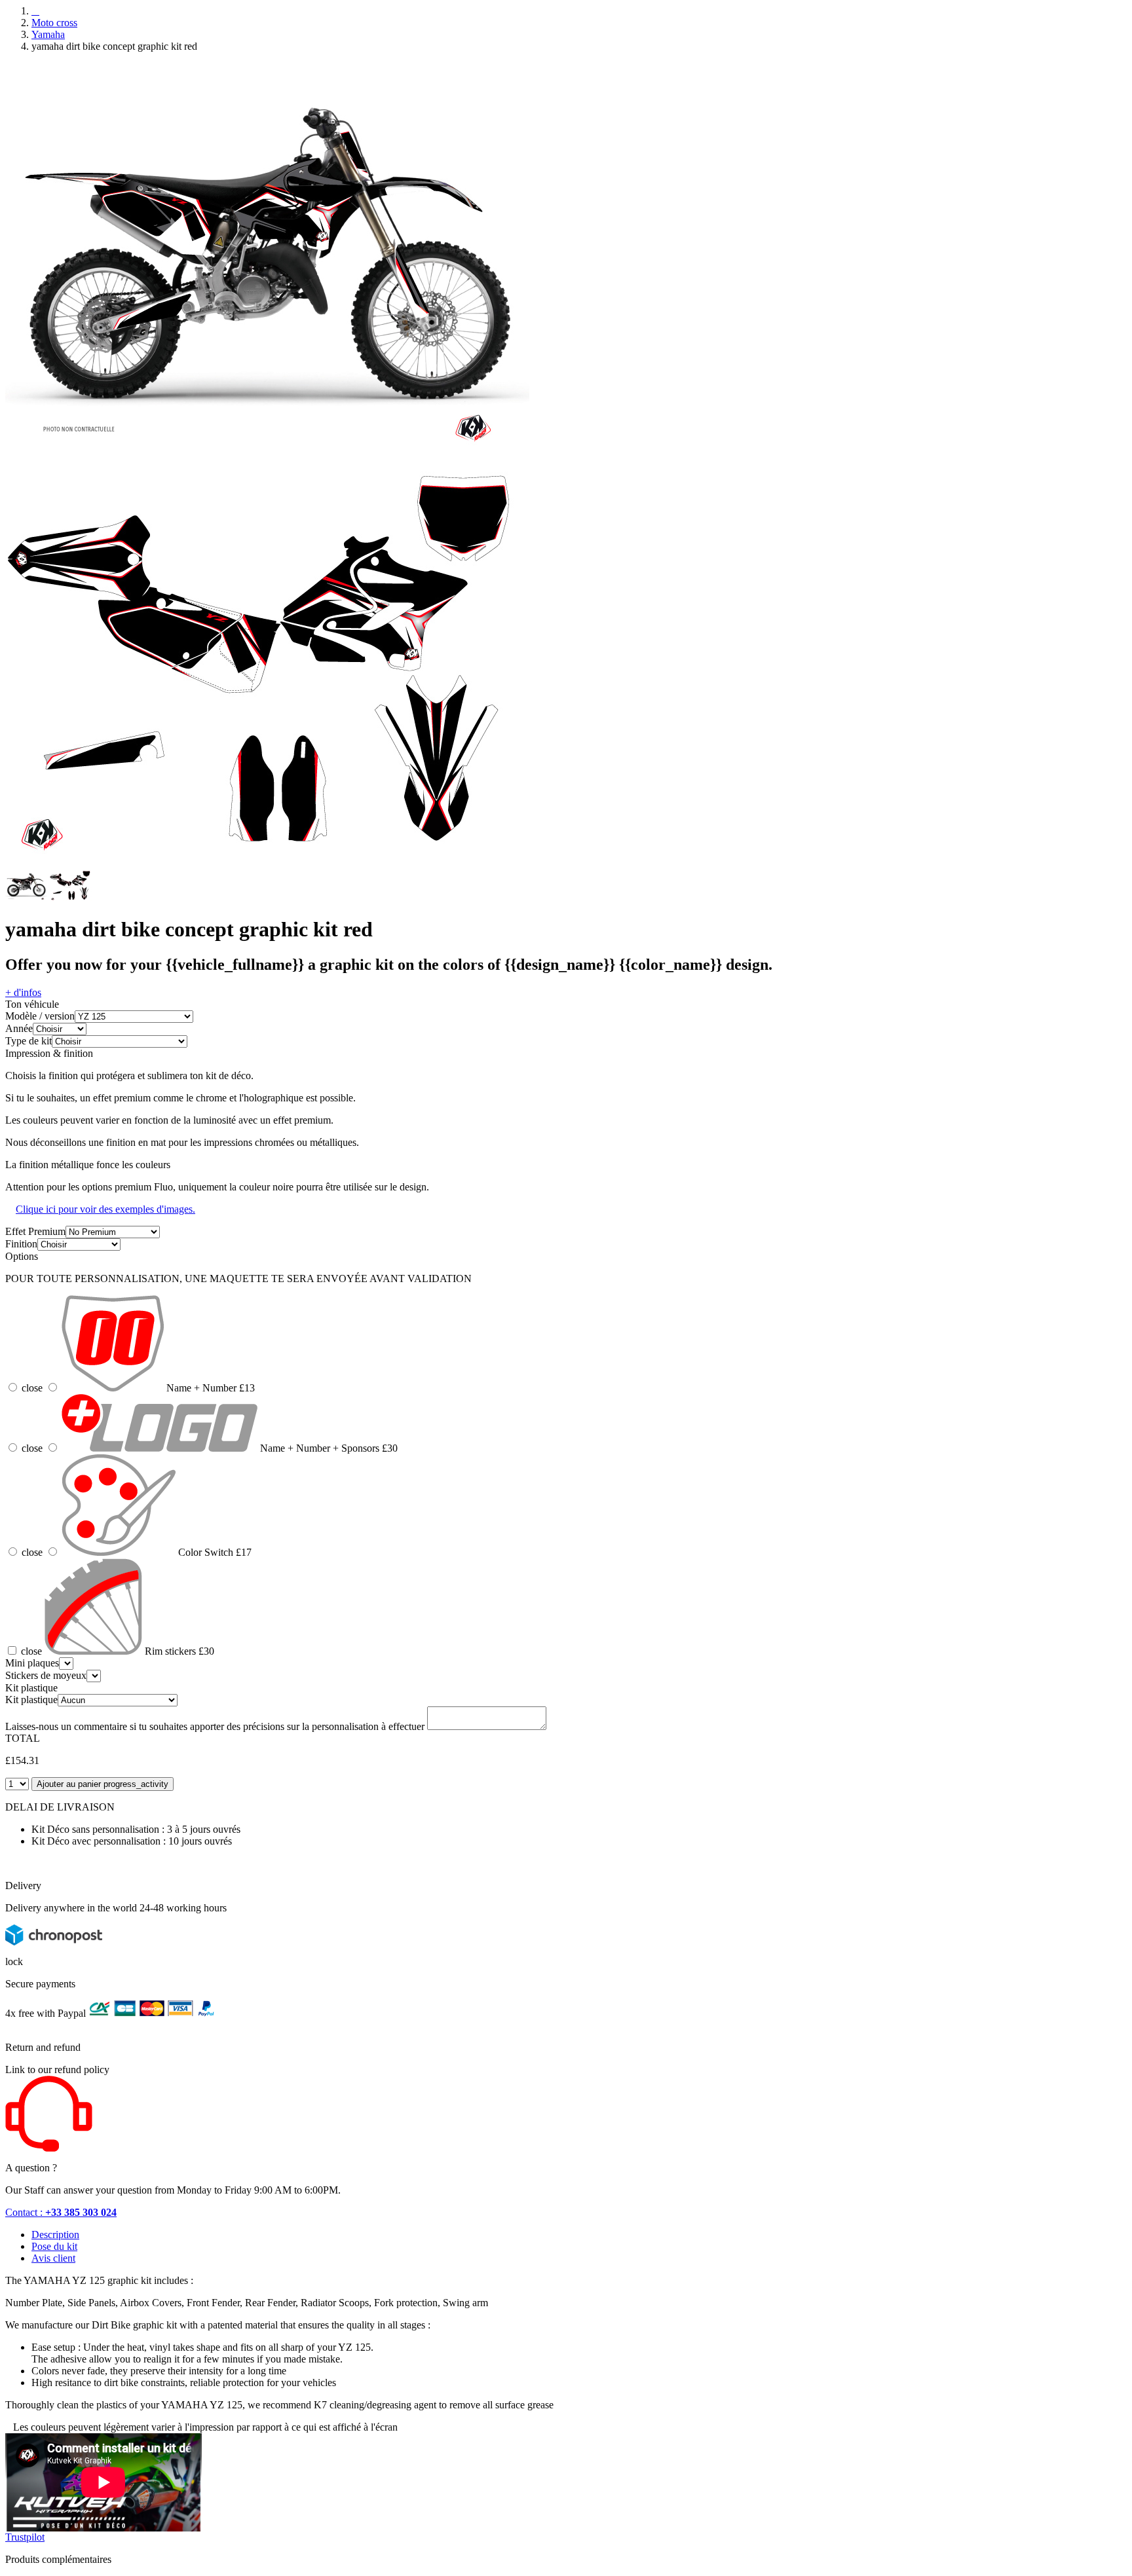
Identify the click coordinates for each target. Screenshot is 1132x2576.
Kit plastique (31, 1700)
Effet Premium (35, 1231)
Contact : (61, 2212)
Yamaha (48, 34)
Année (19, 1028)
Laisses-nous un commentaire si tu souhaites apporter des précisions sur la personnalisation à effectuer (215, 1726)
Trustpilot (25, 2537)
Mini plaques (32, 1663)
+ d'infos (23, 992)
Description (55, 2235)
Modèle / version (40, 1016)
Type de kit (28, 1041)
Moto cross (54, 23)
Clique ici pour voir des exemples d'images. (105, 1209)
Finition (21, 1244)
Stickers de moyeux (46, 1675)
